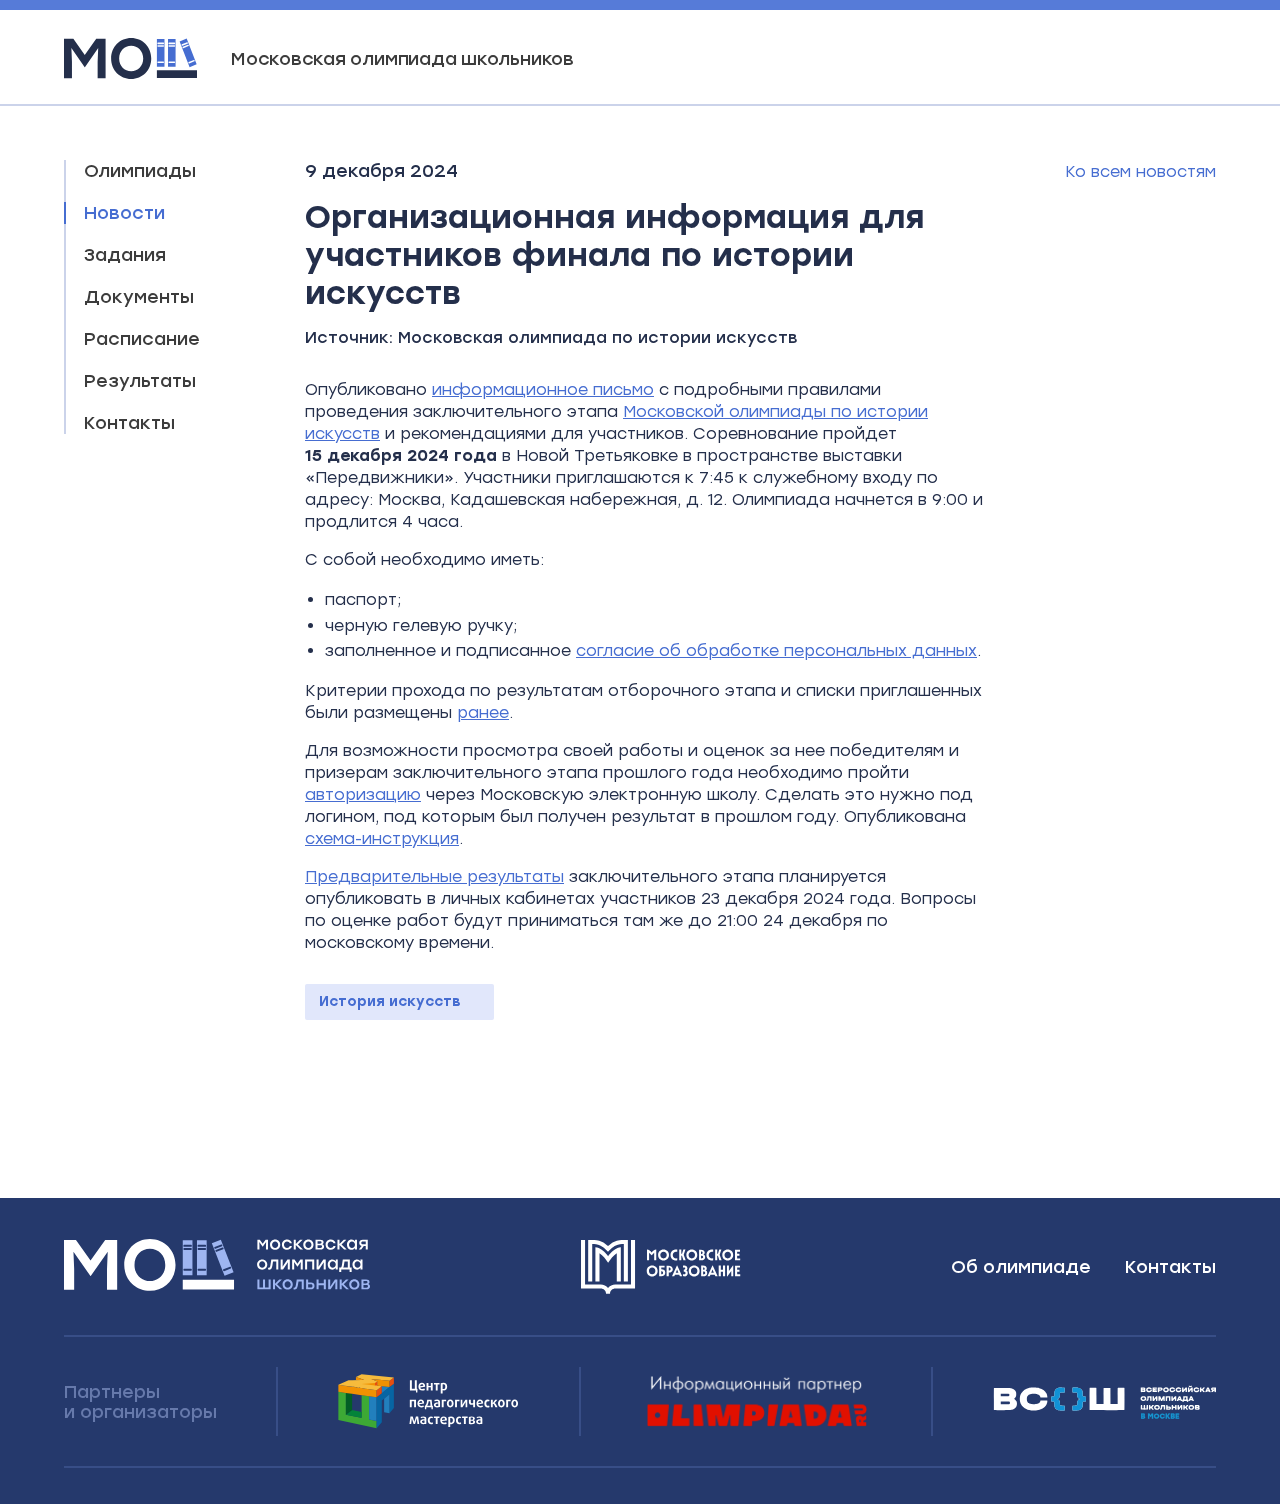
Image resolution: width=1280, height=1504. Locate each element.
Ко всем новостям (1140, 171)
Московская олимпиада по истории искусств (597, 337)
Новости (124, 213)
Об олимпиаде (1021, 1267)
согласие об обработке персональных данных (776, 650)
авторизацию (363, 794)
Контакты (129, 423)
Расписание (142, 339)
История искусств (390, 1001)
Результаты (140, 381)
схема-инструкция (382, 838)
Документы (139, 297)
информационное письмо (543, 389)
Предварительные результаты (434, 876)
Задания (125, 255)
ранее (483, 712)
